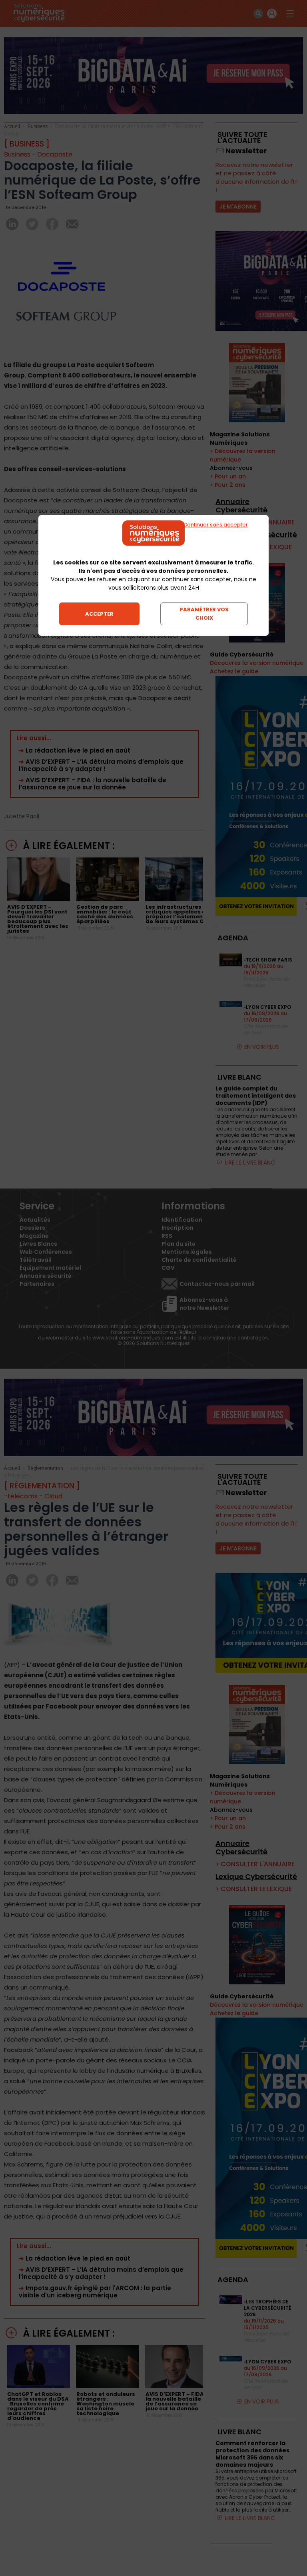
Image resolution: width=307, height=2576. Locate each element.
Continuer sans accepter (215, 525)
